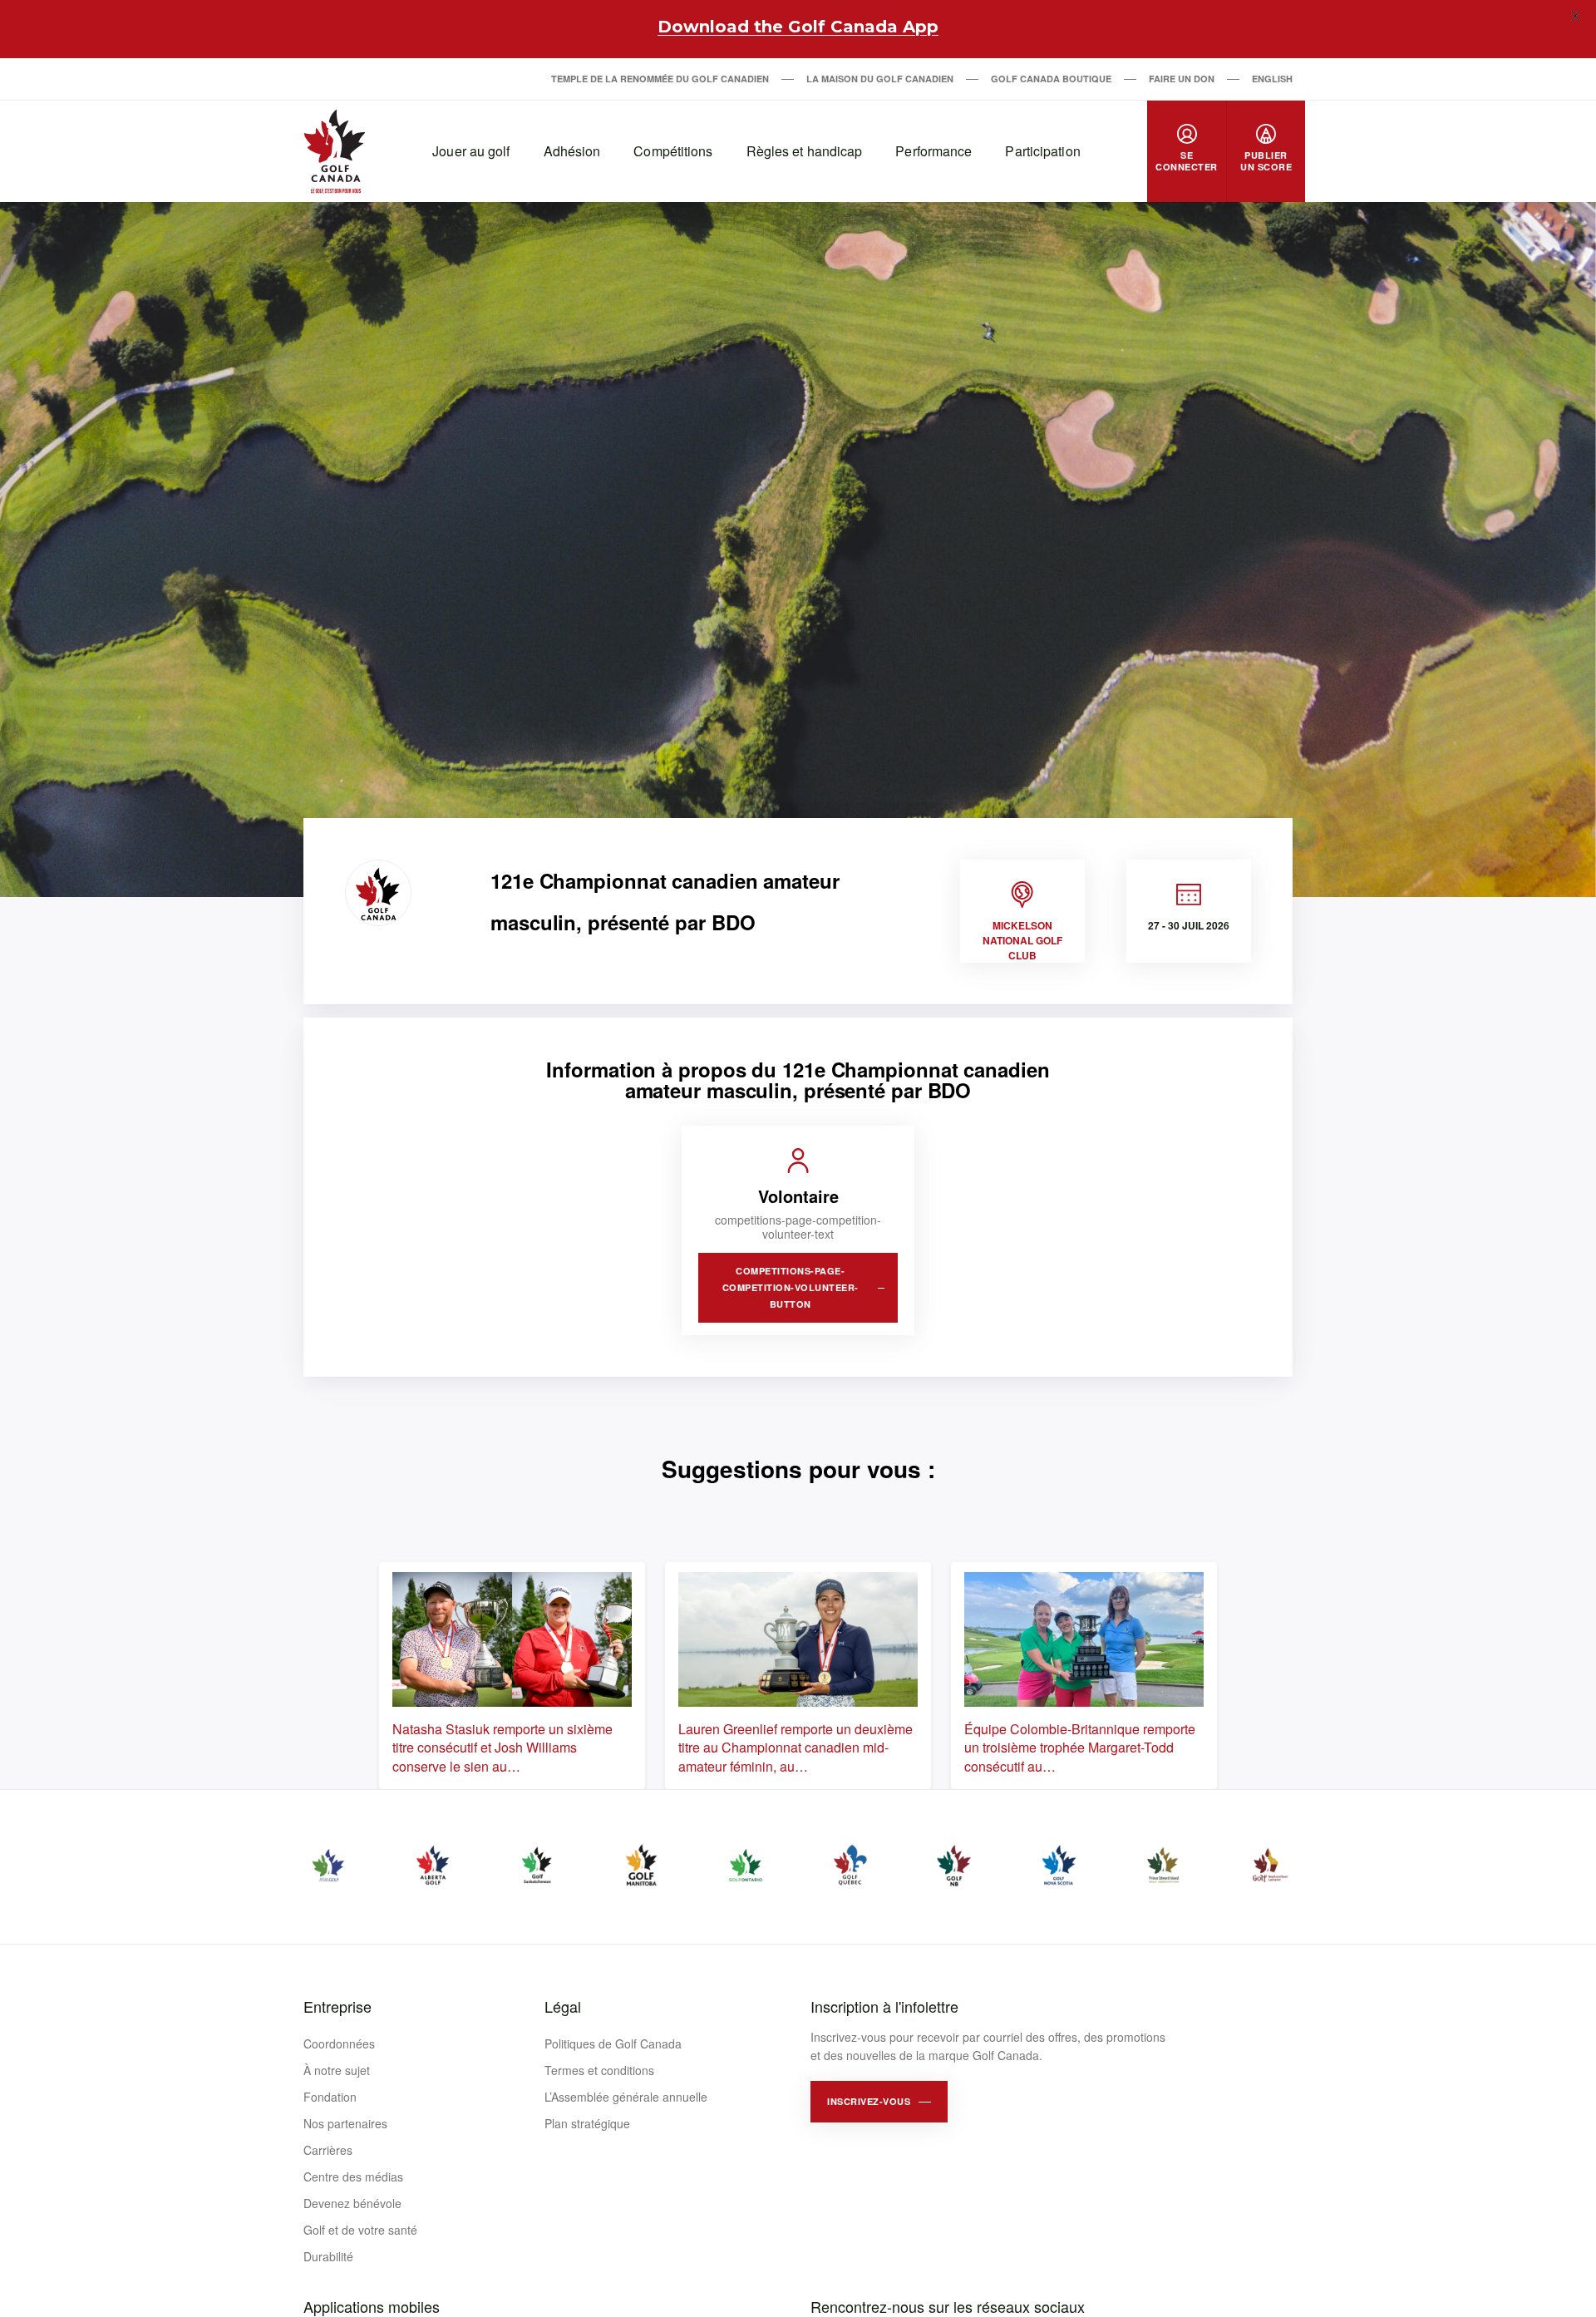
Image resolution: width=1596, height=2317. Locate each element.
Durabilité (328, 2256)
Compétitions (673, 151)
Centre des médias (353, 2177)
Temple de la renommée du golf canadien (660, 79)
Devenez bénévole (352, 2203)
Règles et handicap (805, 151)
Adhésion (572, 151)
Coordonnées (339, 2043)
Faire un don (1182, 79)
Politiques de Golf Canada (613, 2043)
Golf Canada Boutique (1051, 79)
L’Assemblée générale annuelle (626, 2097)
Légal (563, 2006)
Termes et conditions (599, 2070)
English (1272, 79)
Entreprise (337, 2006)
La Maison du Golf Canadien (880, 79)
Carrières (328, 2150)
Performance (933, 151)
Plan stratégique (587, 2123)
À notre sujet (337, 2070)
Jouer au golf (471, 151)
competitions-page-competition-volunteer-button (791, 1287)
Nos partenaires (345, 2123)
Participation (1042, 151)
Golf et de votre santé (360, 2230)
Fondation (330, 2097)
